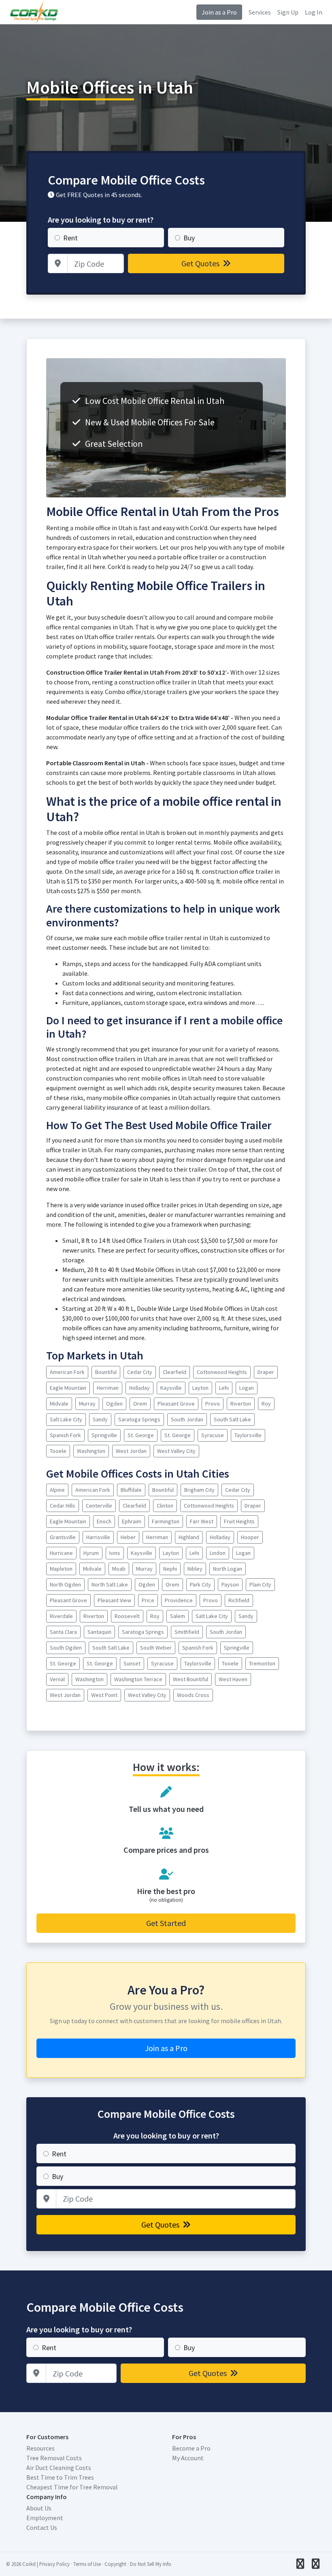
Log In (314, 12)
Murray (87, 1404)
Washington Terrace (138, 1679)
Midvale (59, 1404)
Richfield (239, 1600)
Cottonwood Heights (222, 1372)
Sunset (132, 1663)
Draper (266, 1372)
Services (260, 12)
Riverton (241, 1404)
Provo (213, 1404)
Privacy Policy (54, 2564)
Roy (266, 1404)
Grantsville (63, 1537)
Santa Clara (63, 1632)
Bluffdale (131, 1490)
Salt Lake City (66, 1419)
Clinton (165, 1506)
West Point (104, 1695)
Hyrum (91, 1553)
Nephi (170, 1569)
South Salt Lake (232, 1419)
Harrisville (98, 1537)
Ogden (114, 1404)
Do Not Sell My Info (151, 2564)
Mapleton (61, 1569)
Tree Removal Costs (54, 2458)
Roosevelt (127, 1616)
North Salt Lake (110, 1584)
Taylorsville (248, 1435)
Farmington (166, 1521)
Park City (200, 1584)
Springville (104, 1435)
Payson (230, 1584)
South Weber (156, 1648)
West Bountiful (190, 1679)
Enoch (104, 1521)
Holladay (139, 1388)
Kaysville (171, 1388)
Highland (189, 1537)
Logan (247, 1388)
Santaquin (99, 1632)
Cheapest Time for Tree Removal (72, 2487)
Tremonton (262, 1663)
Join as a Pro (219, 12)
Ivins (115, 1553)
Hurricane (61, 1553)
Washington (91, 1451)
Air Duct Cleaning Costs (59, 2468)
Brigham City (199, 1490)
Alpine (57, 1490)
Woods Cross (193, 1695)
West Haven (233, 1679)
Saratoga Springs (139, 1419)
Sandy (100, 1419)
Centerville (99, 1506)
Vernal (57, 1679)
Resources (40, 2448)
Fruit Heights (239, 1521)
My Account (188, 2458)
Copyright (115, 2564)
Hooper (250, 1537)
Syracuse (213, 1435)
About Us (39, 2508)
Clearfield (175, 1372)
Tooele (58, 1451)
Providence (179, 1600)
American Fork (67, 1372)
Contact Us (42, 2527)
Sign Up (288, 12)
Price (148, 1600)
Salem (178, 1616)
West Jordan (131, 1451)
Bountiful (106, 1372)
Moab (119, 1569)
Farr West (202, 1521)
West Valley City (176, 1451)
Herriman (108, 1388)
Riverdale (61, 1616)
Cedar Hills (63, 1506)
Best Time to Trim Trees (60, 2477)
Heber (128, 1537)
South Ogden (66, 1648)
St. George (141, 1435)
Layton (200, 1388)
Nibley (195, 1569)
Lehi (224, 1388)
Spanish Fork (65, 1435)
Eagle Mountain (68, 1388)
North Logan (228, 1569)
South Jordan (187, 1419)
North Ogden (65, 1584)
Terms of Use (87, 2564)
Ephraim (132, 1521)
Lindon (218, 1553)
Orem (140, 1404)
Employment (45, 2518)
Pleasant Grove (176, 1404)
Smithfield (187, 1632)
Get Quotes (201, 263)
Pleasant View (114, 1600)
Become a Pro (191, 2448)
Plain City (260, 1584)
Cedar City (140, 1372)
